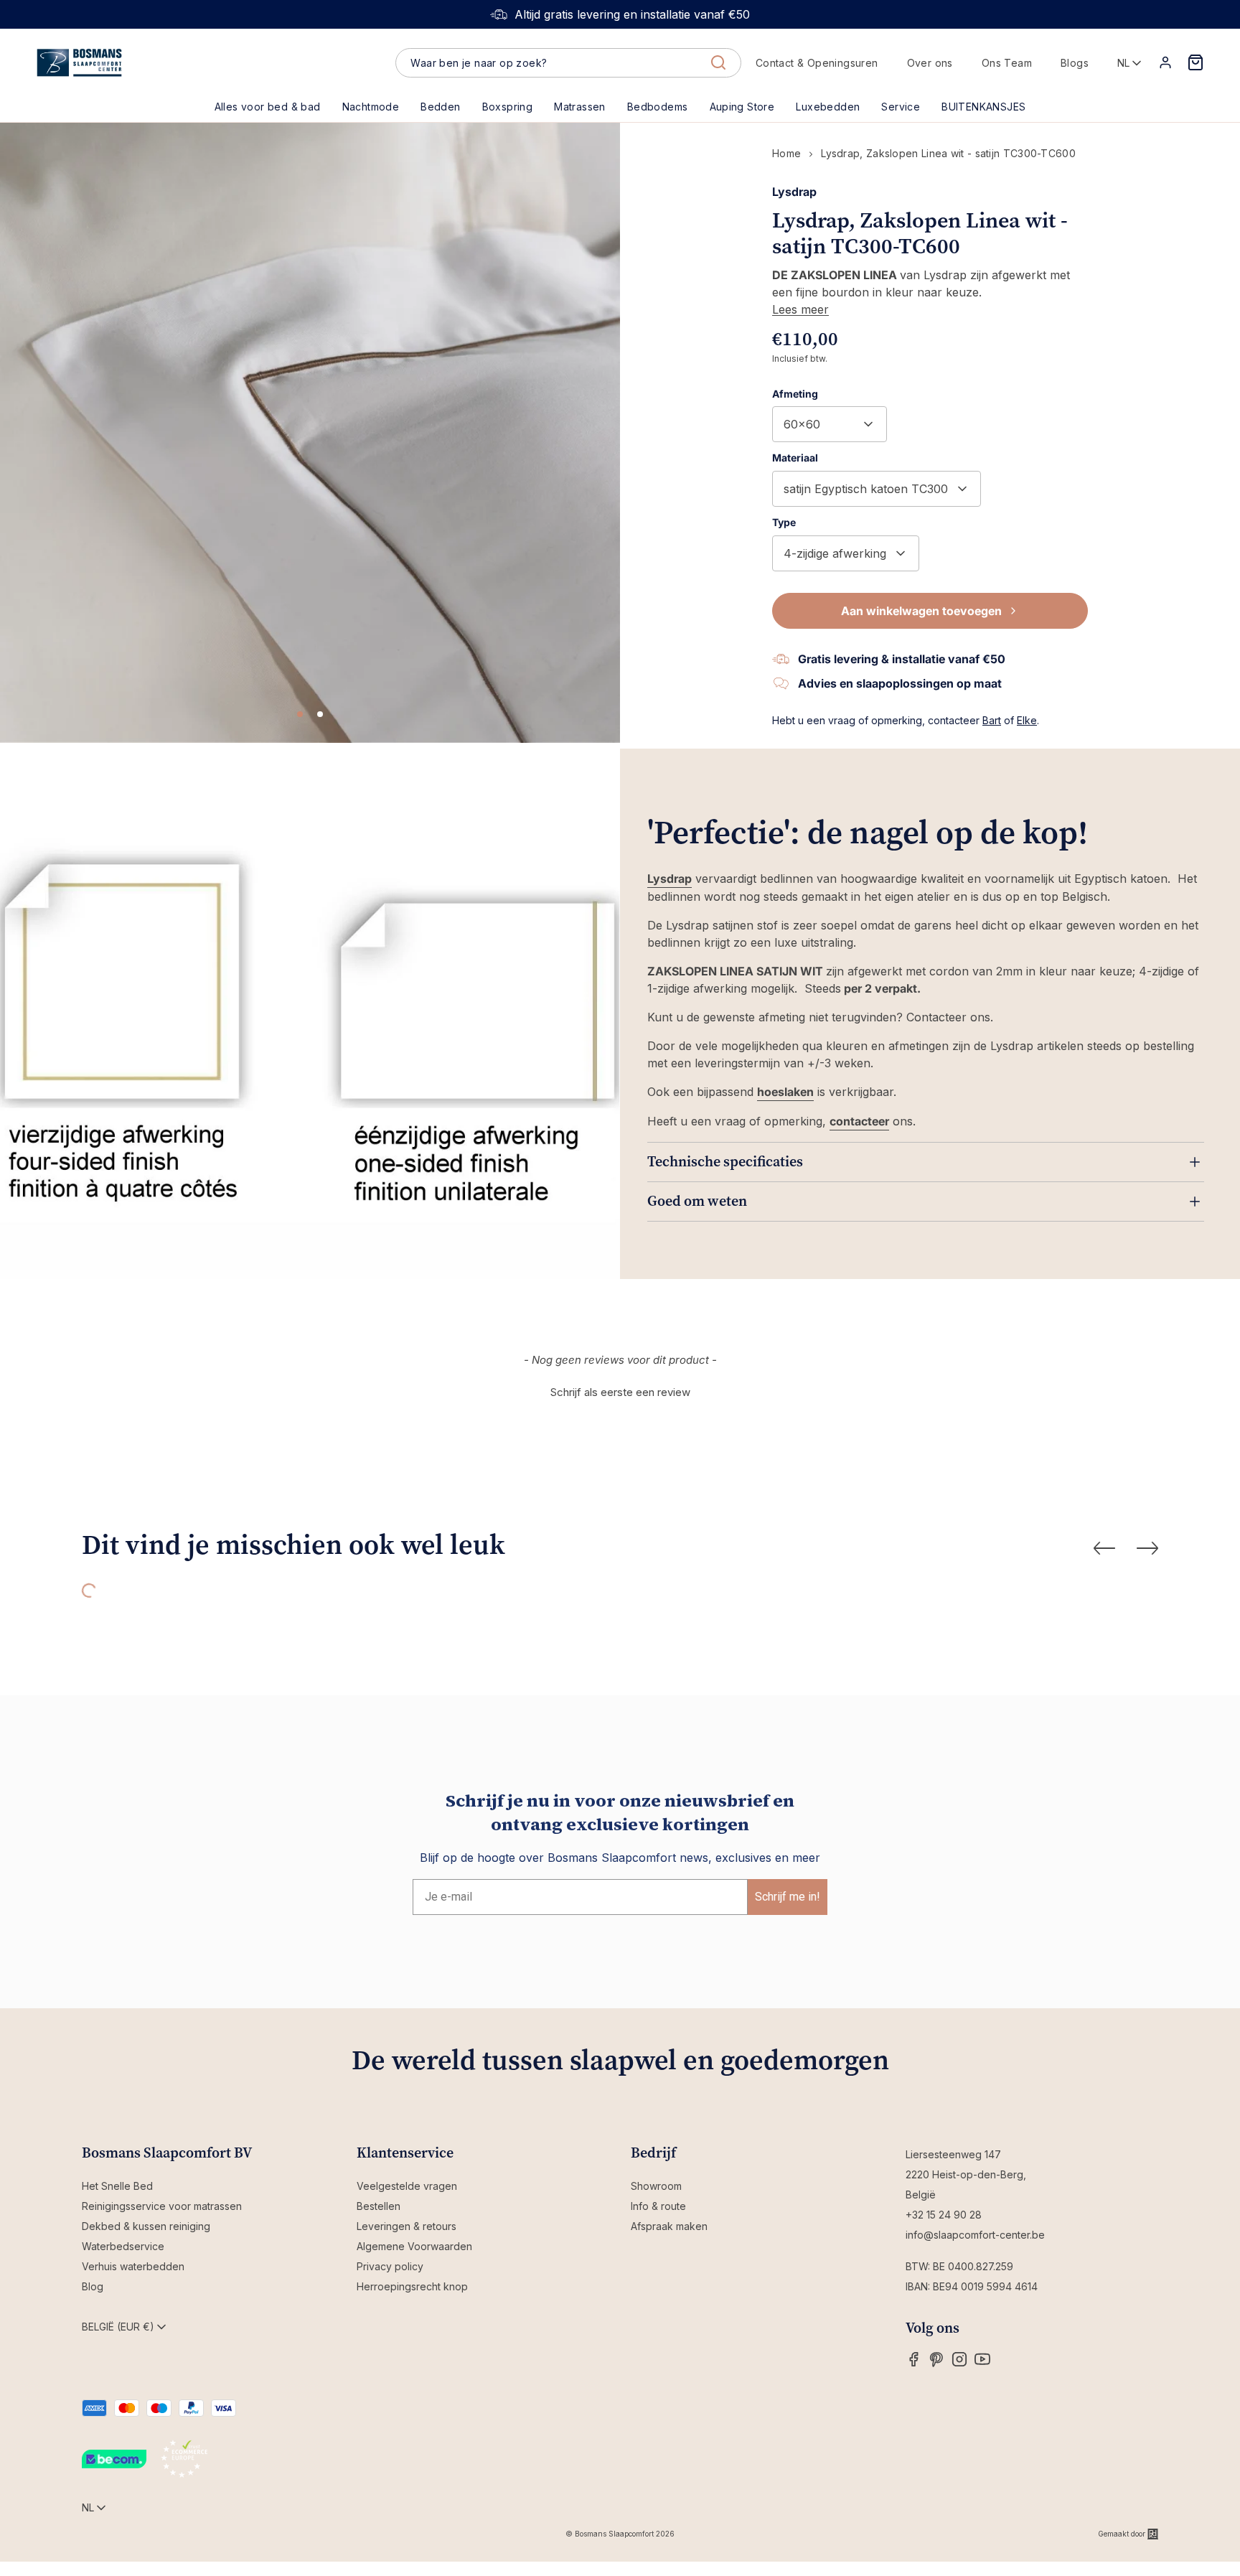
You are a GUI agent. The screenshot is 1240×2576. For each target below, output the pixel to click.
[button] (440, 107)
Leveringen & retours (407, 2226)
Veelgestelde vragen (407, 2186)
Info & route (658, 2206)
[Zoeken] (718, 62)
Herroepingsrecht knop (412, 2286)
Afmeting (795, 394)
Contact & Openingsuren (817, 63)
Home (786, 153)
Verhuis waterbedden (133, 2266)
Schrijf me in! (788, 1897)
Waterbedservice (123, 2246)
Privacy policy (390, 2266)
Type (784, 522)
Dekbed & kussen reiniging (146, 2226)
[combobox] (568, 63)
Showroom (656, 2186)
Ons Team (1007, 63)
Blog (93, 2286)
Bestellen (379, 2206)
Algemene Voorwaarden (414, 2246)
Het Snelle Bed (117, 2186)
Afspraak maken (669, 2226)
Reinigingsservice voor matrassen (162, 2206)
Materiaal (795, 458)
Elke (1027, 720)
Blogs (1075, 63)
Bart (992, 720)
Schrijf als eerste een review (620, 1392)
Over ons (930, 63)
